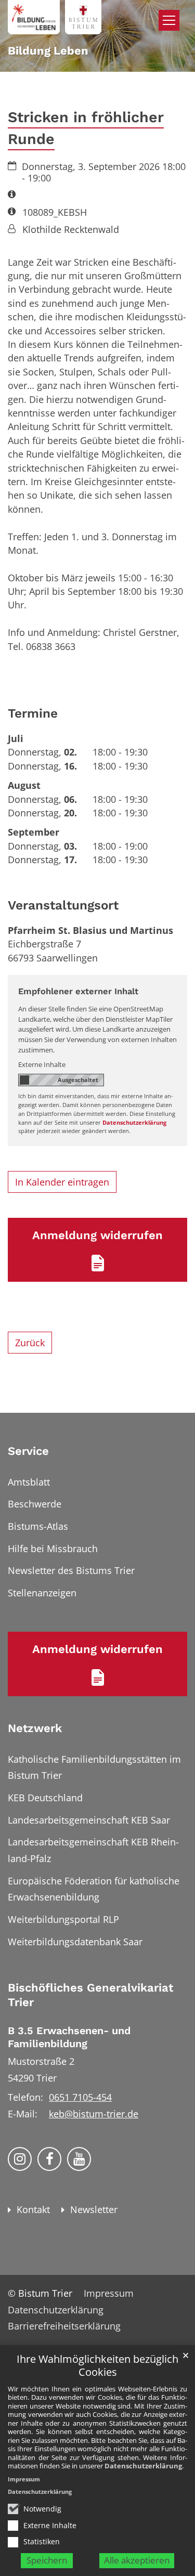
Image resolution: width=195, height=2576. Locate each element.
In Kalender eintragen (62, 1182)
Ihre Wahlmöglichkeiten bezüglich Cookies (97, 2366)
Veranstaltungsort (63, 905)
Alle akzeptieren (137, 2560)
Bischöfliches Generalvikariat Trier (90, 1995)
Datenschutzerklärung (143, 2466)
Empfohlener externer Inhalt (78, 991)
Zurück (30, 1343)
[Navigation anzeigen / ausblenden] (169, 20)
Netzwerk (35, 1728)
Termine (33, 713)
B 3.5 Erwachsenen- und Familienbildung (69, 2037)
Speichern (47, 2560)
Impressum (24, 2479)
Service (28, 1451)
